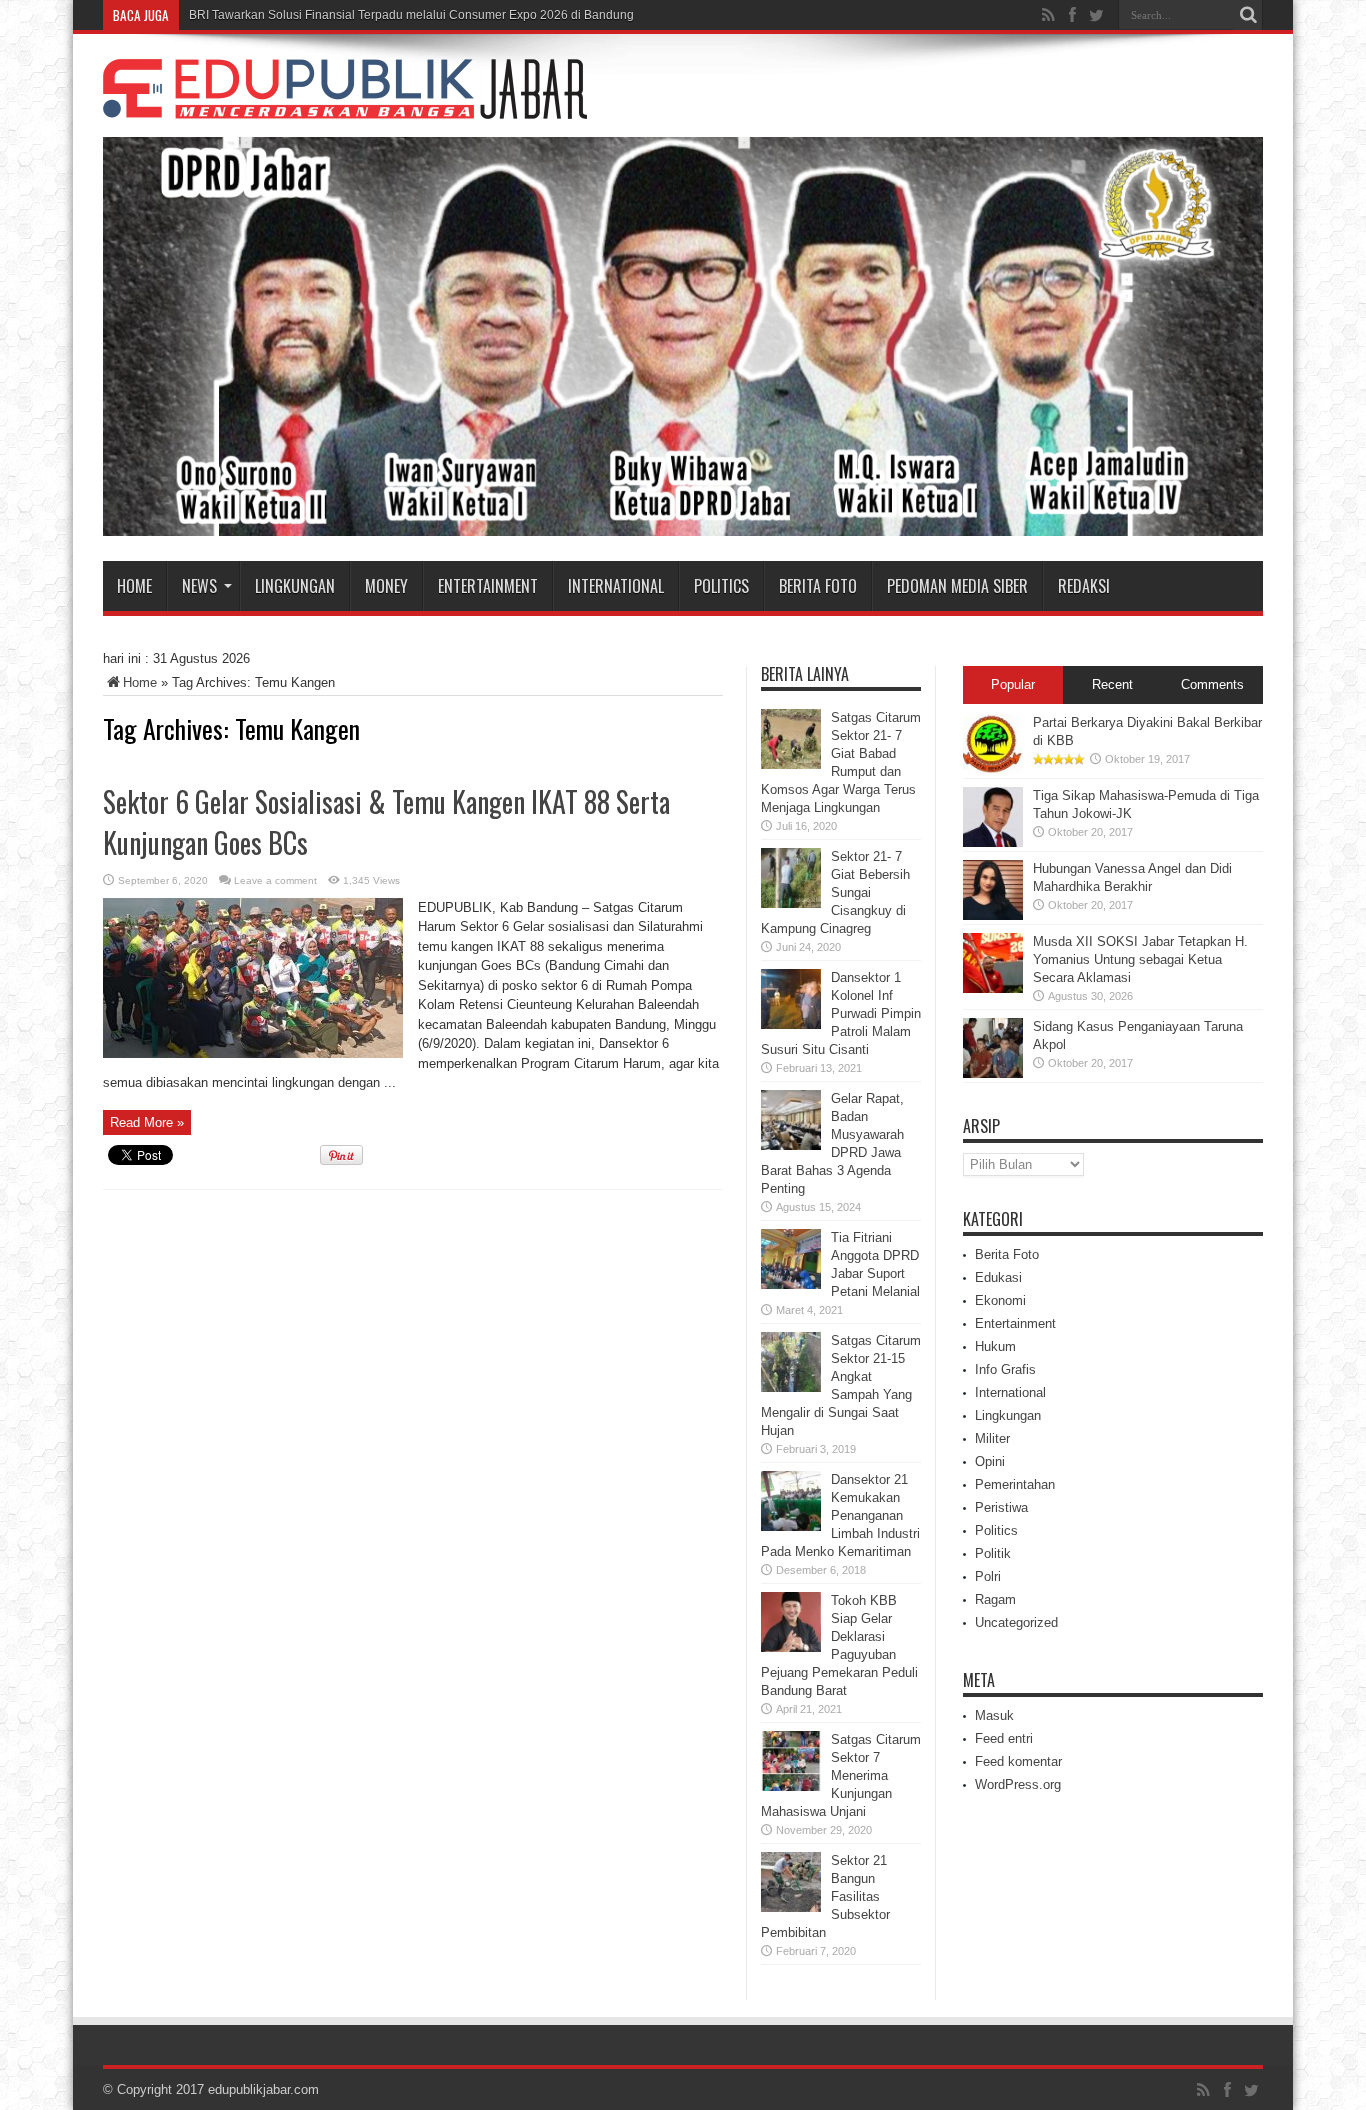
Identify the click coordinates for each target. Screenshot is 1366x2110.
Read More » (147, 1122)
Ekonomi (1000, 1300)
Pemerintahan (1015, 1484)
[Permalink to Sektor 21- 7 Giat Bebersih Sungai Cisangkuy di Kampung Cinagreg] (791, 903)
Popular (1013, 684)
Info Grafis (1005, 1369)
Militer (992, 1438)
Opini (990, 1461)
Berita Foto (818, 586)
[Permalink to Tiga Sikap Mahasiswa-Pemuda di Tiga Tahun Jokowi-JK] (993, 842)
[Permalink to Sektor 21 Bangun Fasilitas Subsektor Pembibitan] (791, 1907)
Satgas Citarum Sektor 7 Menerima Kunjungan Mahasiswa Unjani (841, 1775)
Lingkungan (295, 586)
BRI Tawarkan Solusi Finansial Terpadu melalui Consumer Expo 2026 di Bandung (411, 15)
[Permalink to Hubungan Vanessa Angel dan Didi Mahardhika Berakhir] (993, 915)
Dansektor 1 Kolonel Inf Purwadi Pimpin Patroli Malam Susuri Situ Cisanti (841, 1013)
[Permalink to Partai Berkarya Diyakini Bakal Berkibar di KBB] (993, 769)
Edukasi (998, 1277)
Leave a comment (275, 880)
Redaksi (1084, 586)
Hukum (995, 1346)
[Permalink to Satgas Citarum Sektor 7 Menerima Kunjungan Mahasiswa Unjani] (791, 1786)
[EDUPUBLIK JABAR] (345, 104)
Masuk (994, 1715)
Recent (1112, 684)
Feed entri (1004, 1738)
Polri (988, 1576)
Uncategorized (1016, 1622)
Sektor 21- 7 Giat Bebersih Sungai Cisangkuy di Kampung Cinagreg (835, 892)
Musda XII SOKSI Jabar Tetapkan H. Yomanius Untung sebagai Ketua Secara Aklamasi (1140, 959)
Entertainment (488, 586)
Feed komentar (1018, 1761)
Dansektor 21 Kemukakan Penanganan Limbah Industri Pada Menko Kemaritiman (840, 1515)
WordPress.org (1018, 1784)
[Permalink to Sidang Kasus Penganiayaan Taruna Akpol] (993, 1073)
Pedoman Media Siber (957, 586)
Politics (721, 586)
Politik (993, 1553)
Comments (1212, 684)
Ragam (995, 1599)
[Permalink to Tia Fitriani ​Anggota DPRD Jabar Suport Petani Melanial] (791, 1284)
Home (134, 586)
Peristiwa (1001, 1507)
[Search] (1248, 15)
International (616, 586)
